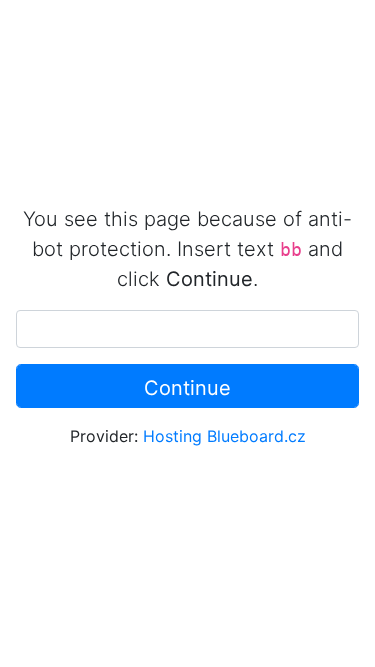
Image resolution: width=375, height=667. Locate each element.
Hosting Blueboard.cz (224, 436)
